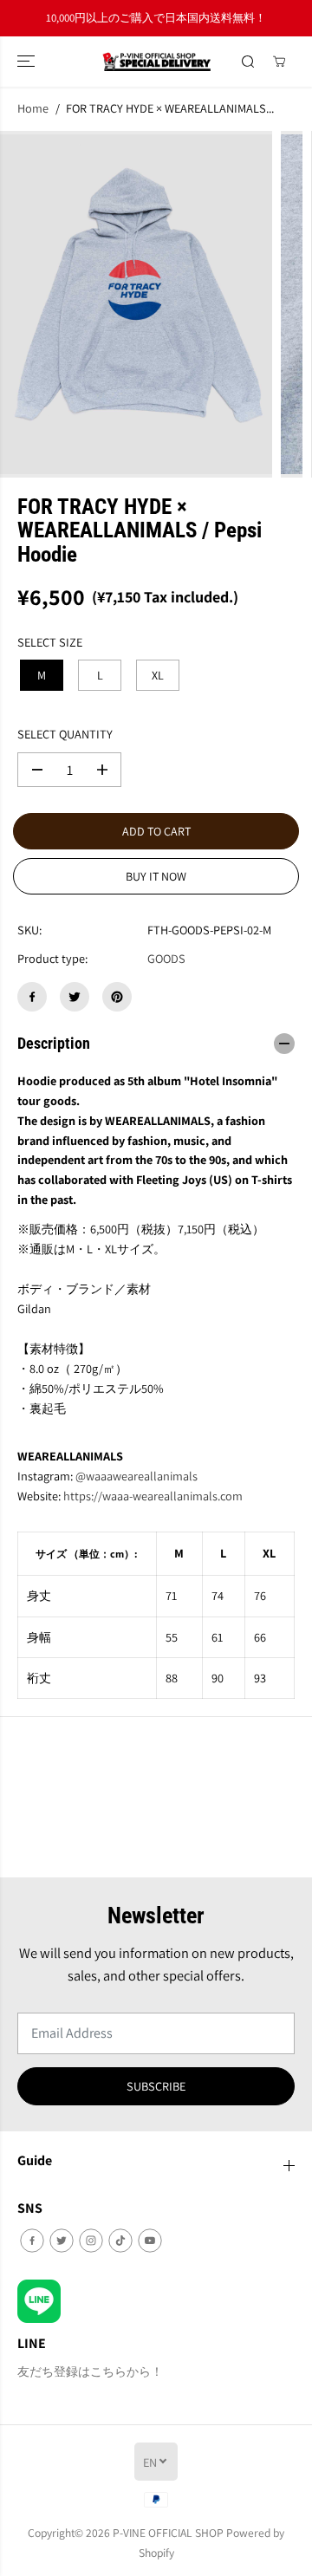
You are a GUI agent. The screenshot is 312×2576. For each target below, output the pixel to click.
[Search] (248, 62)
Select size (50, 642)
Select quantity (65, 734)
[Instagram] (91, 2241)
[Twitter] (75, 997)
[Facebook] (32, 997)
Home (33, 108)
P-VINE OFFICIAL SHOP (168, 2533)
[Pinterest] (117, 997)
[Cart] (279, 62)
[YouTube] (150, 2241)
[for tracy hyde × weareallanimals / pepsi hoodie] (136, 304)
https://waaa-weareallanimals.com (153, 1496)
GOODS (166, 958)
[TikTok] (120, 2241)
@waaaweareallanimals (136, 1476)
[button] (28, 62)
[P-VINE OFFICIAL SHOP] (156, 62)
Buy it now (156, 876)
